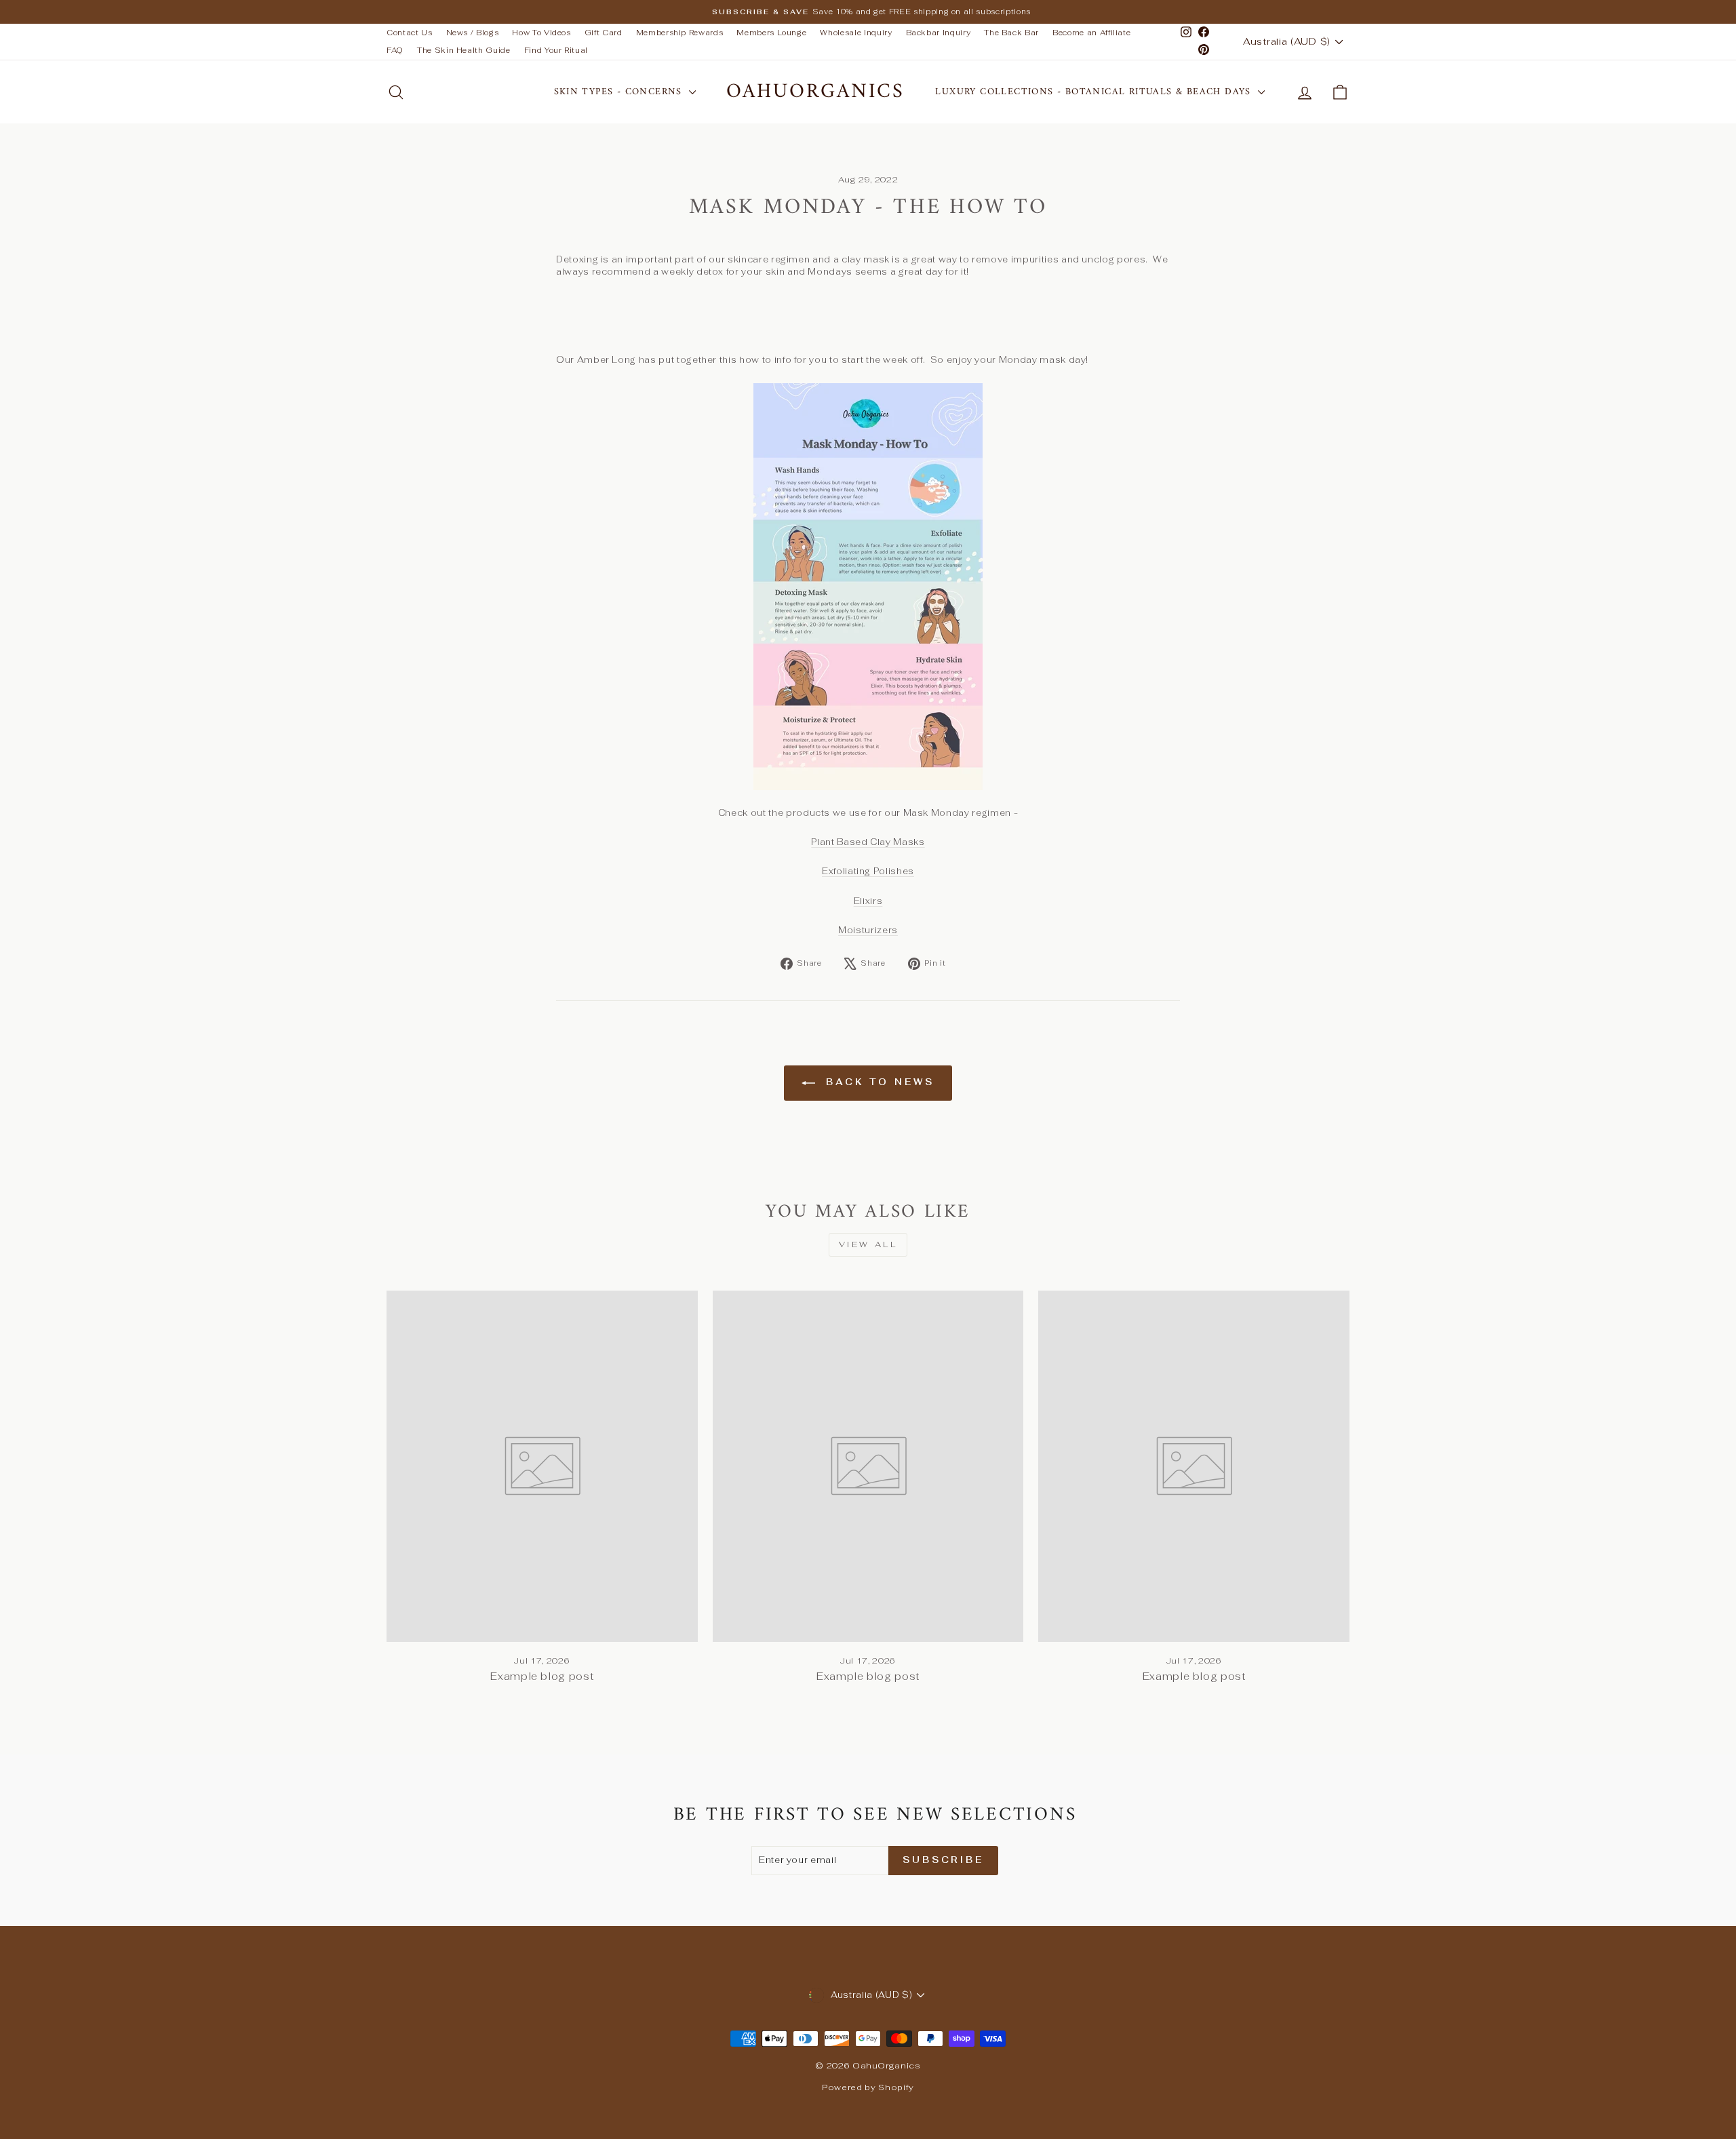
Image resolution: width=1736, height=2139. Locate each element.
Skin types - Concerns (620, 92)
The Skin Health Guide (464, 50)
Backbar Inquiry (939, 33)
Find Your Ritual (556, 50)
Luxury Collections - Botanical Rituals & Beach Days (1095, 92)
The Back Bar (1011, 33)
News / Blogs (473, 33)
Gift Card (604, 33)
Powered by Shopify (868, 2087)
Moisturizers (868, 930)
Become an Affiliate (1091, 33)
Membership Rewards (680, 33)
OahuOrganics (815, 92)
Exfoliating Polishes (868, 871)
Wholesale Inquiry (856, 33)
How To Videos (541, 33)
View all (868, 1244)
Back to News (877, 1082)
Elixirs (868, 901)
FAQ (395, 50)
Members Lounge (771, 33)
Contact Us (410, 33)
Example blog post (542, 1676)
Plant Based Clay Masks (868, 842)
